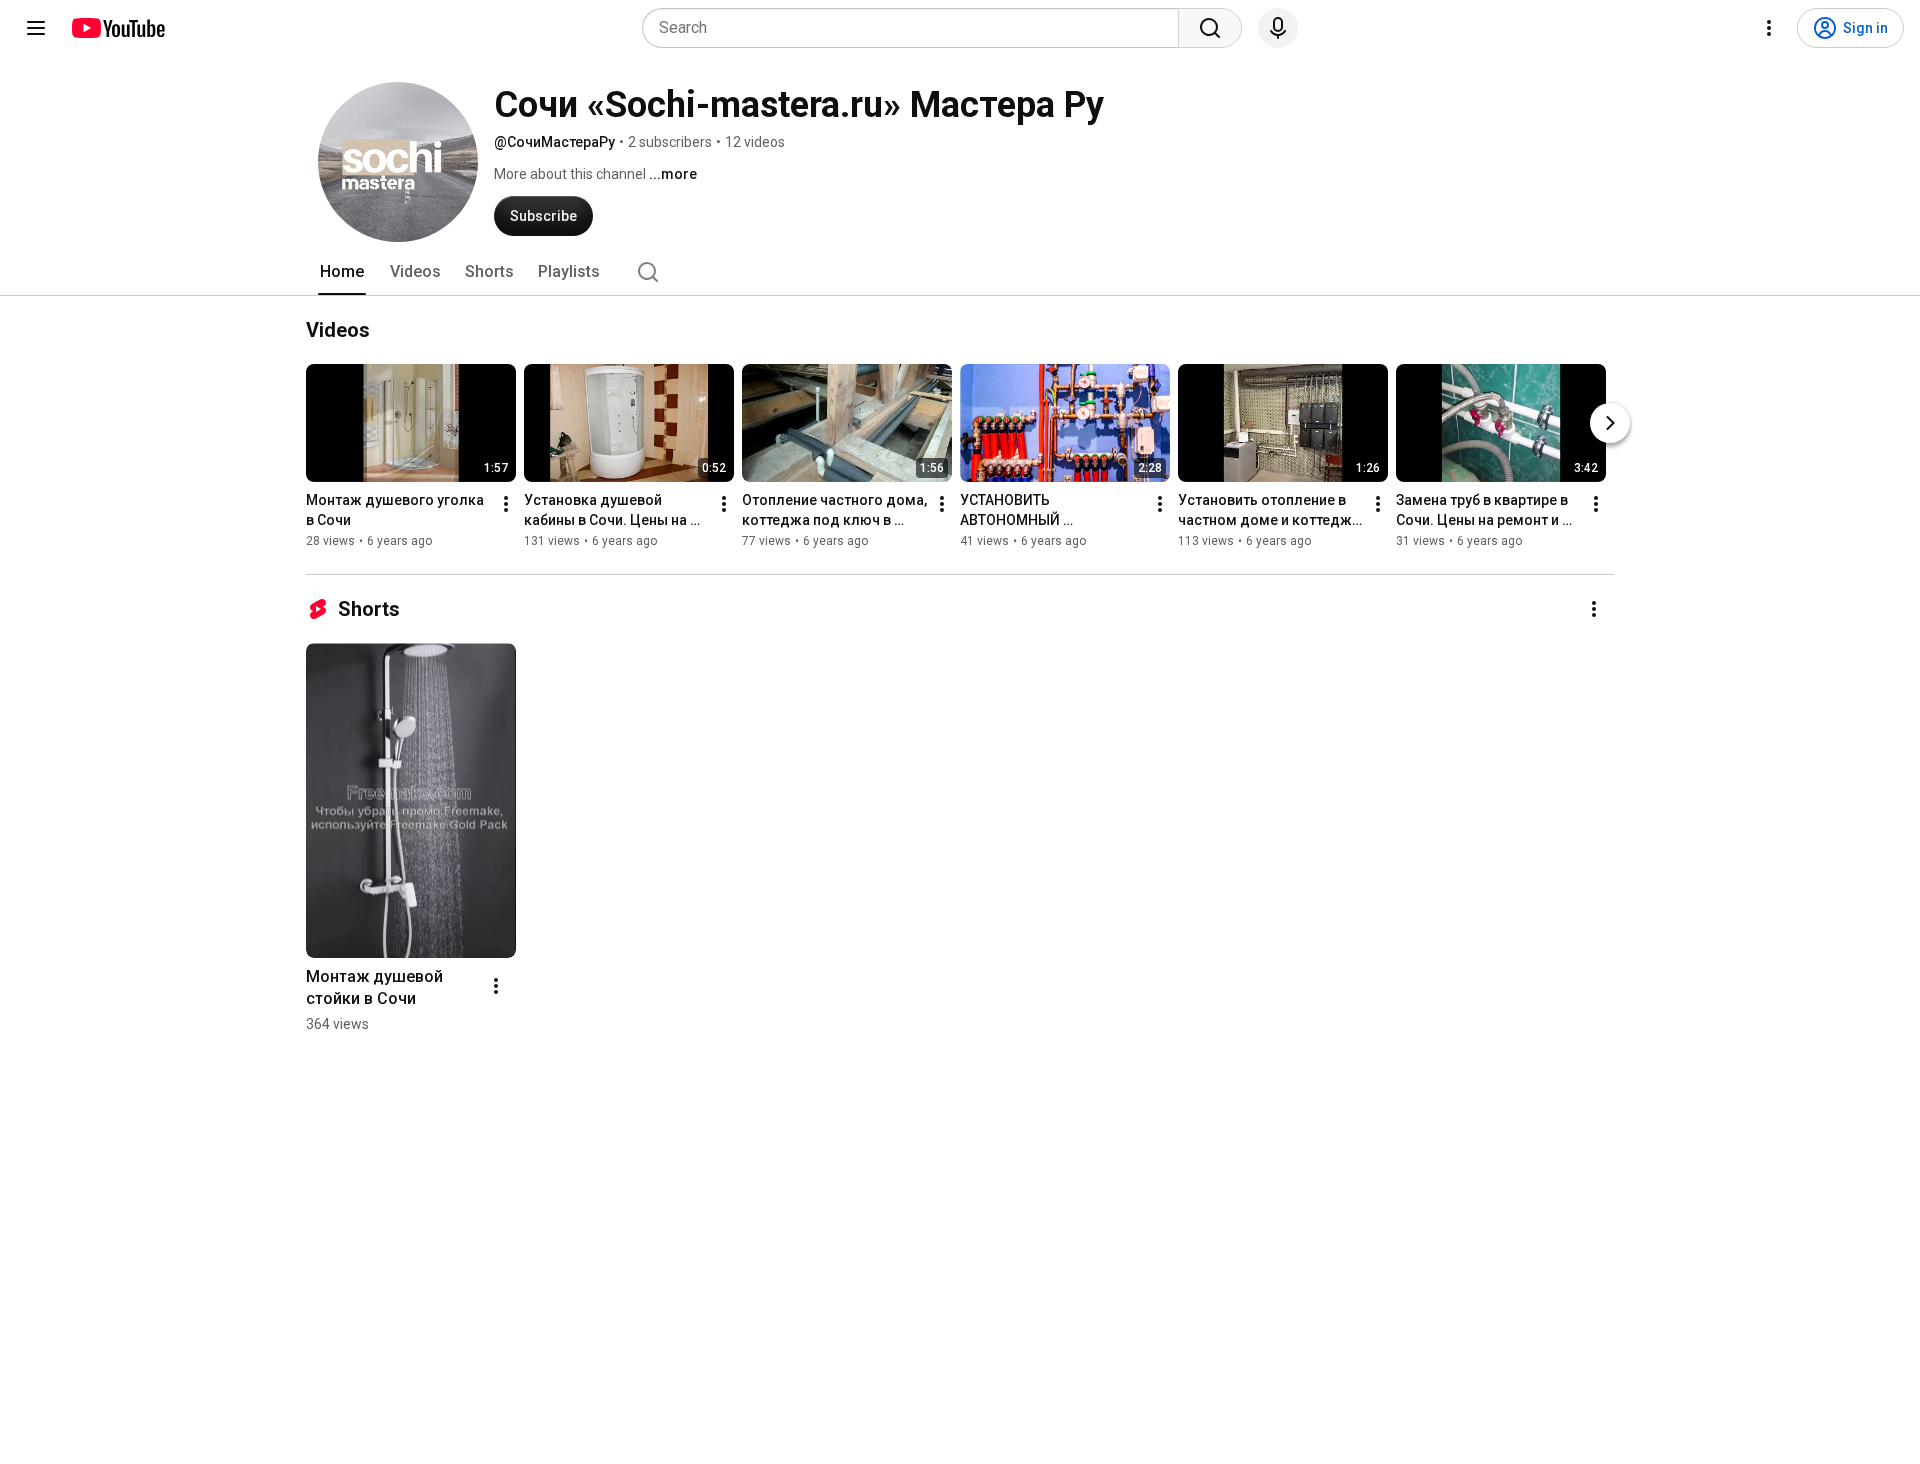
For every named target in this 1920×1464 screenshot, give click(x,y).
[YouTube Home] (117, 28)
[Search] (1210, 28)
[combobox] (916, 28)
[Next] (1610, 423)
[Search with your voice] (1278, 28)
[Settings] (1769, 28)
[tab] (342, 272)
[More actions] (506, 504)
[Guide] (36, 28)
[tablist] (960, 272)
